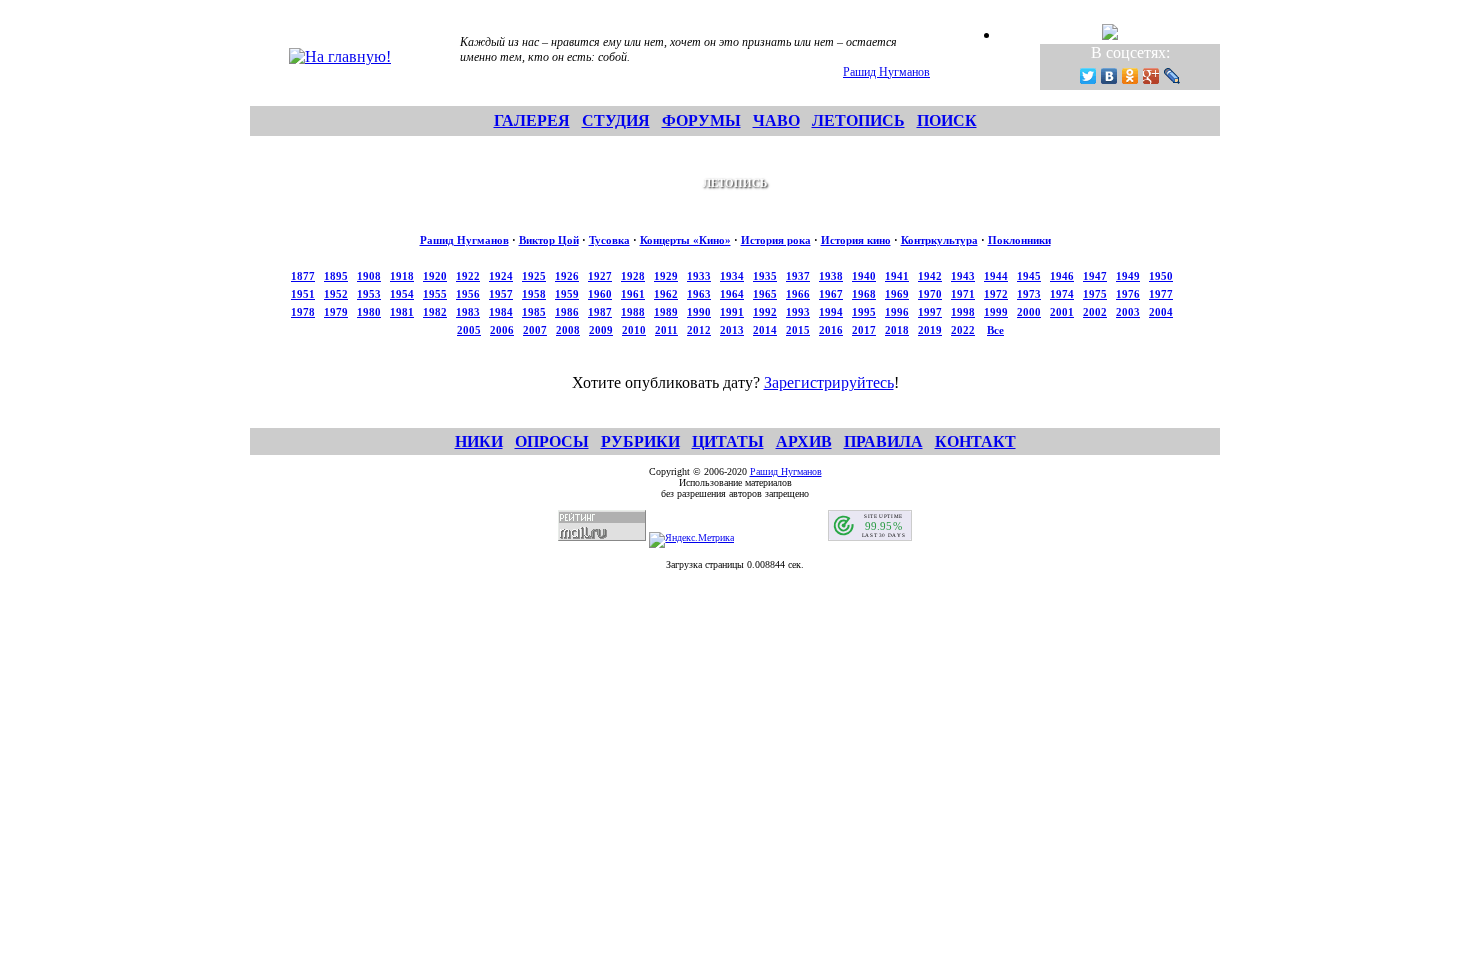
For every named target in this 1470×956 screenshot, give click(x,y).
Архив (804, 441)
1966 (798, 294)
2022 (963, 330)
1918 (402, 276)
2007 (535, 330)
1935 (765, 276)
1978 (303, 312)
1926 (567, 276)
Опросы (552, 441)
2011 (666, 330)
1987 (600, 312)
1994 (831, 312)
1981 (402, 312)
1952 (336, 294)
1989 (666, 312)
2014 (765, 330)
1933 (699, 276)
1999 (996, 312)
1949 (1128, 276)
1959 (567, 294)
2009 (601, 330)
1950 (1161, 276)
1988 (633, 312)
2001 (1062, 312)
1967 (831, 294)
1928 (633, 276)
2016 (831, 330)
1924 (501, 276)
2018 (897, 330)
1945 (1029, 276)
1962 (666, 294)
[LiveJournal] (1172, 76)
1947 (1095, 276)
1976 (1128, 294)
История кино (856, 240)
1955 (435, 294)
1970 (930, 294)
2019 (930, 330)
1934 (732, 276)
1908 (369, 276)
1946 (1062, 276)
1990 (699, 312)
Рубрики (640, 441)
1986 (567, 312)
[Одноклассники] (1130, 76)
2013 (732, 330)
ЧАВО (776, 120)
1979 (336, 312)
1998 (963, 312)
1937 (798, 276)
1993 (798, 312)
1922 (468, 276)
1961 (633, 294)
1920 (435, 276)
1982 (435, 312)
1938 (831, 276)
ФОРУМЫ (701, 120)
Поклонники (1019, 240)
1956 (468, 294)
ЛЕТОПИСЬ (858, 120)
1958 (534, 294)
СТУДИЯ (616, 120)
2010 (634, 330)
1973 (1029, 294)
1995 (864, 312)
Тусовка (609, 240)
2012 (699, 330)
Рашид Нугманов (886, 72)
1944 (996, 276)
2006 (502, 330)
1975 (1095, 294)
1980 (369, 312)
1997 (930, 312)
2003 (1128, 312)
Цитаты (728, 441)
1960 (600, 294)
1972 (996, 294)
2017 (864, 330)
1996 (897, 312)
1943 (963, 276)
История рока (776, 240)
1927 (600, 276)
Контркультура (939, 240)
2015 (798, 330)
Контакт (975, 441)
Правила (883, 441)
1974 (1062, 294)
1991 (732, 312)
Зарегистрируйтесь (829, 382)
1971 (963, 294)
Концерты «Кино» (685, 240)
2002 (1095, 312)
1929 (666, 276)
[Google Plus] (1151, 76)
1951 (303, 294)
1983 (468, 312)
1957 (501, 294)
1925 (534, 276)
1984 (501, 312)
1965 (765, 294)
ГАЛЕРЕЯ (532, 120)
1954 (402, 294)
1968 (864, 294)
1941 (897, 276)
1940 (864, 276)
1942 (930, 276)
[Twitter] (1088, 76)
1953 (369, 294)
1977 (1161, 294)
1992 (765, 312)
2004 (1161, 312)
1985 (534, 312)
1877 (303, 276)
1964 (732, 294)
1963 (699, 294)
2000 (1029, 312)
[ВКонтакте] (1109, 76)
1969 (897, 294)
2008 (568, 330)
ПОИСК (947, 120)
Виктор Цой (549, 240)
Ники (479, 441)
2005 (469, 330)
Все (995, 330)
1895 (336, 276)
